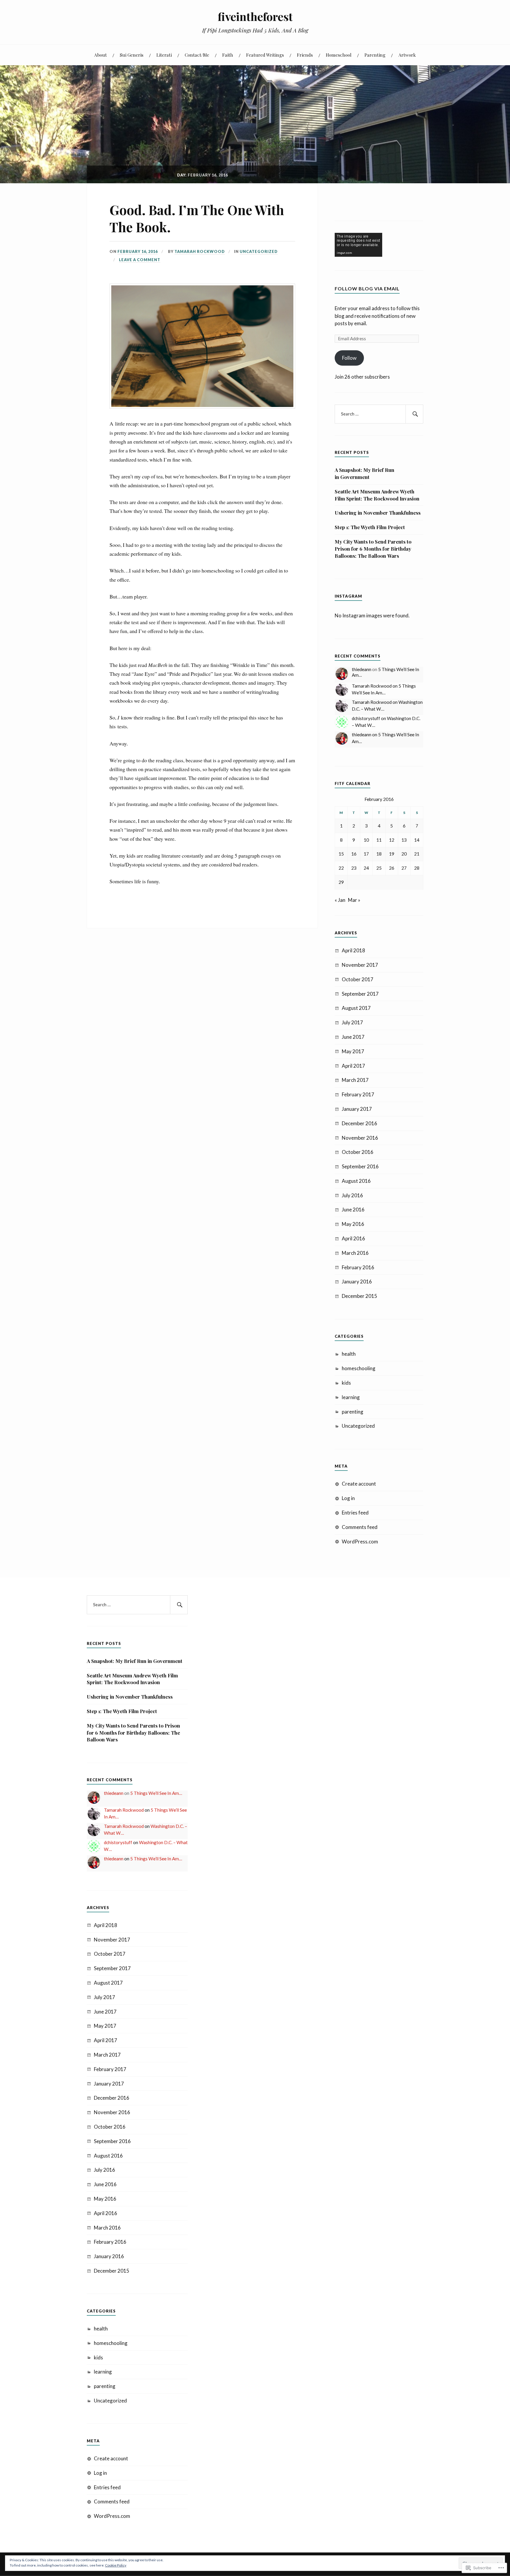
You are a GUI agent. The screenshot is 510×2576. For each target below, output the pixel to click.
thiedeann (362, 669)
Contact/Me (197, 55)
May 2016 (353, 1224)
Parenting (375, 55)
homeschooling (359, 1368)
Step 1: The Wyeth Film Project (370, 527)
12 (392, 840)
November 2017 (360, 965)
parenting (353, 1412)
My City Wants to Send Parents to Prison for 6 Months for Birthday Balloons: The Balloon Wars (373, 549)
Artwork (407, 55)
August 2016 (356, 1181)
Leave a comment (140, 260)
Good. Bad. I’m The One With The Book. (197, 218)
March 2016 (355, 1253)
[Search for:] (379, 414)
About (100, 55)
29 (341, 882)
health (349, 1354)
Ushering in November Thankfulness (378, 513)
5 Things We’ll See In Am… (156, 1793)
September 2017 (360, 994)
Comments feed (360, 1527)
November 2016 (360, 1138)
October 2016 (358, 1152)
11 (379, 840)
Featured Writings (265, 55)
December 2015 (359, 1296)
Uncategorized (259, 251)
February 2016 (358, 1267)
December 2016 (359, 1123)
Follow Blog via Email (367, 288)
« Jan (340, 900)
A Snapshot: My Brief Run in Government (364, 473)
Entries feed (355, 1513)
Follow (349, 358)
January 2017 (357, 1109)
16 (354, 854)
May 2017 (353, 1051)
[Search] (414, 414)
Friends (305, 55)
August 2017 (356, 1008)
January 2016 (357, 1282)
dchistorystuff (366, 718)
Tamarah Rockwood (200, 251)
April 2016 (353, 1238)
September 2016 (360, 1166)
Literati (164, 55)
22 (341, 868)
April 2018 (353, 950)
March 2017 (355, 1080)
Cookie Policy (116, 2565)
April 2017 (353, 1066)
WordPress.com (360, 1541)
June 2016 (353, 1210)
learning (351, 1397)
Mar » (354, 900)
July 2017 (352, 1022)
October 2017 (358, 979)
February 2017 (358, 1094)
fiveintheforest (255, 16)
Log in (348, 1498)
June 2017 (353, 1037)
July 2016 (352, 1195)
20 (404, 854)
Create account (359, 1484)
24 (366, 868)
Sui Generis (132, 55)
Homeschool (339, 55)
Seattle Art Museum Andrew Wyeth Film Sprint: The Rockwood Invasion (377, 495)
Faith (228, 55)
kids (346, 1383)
